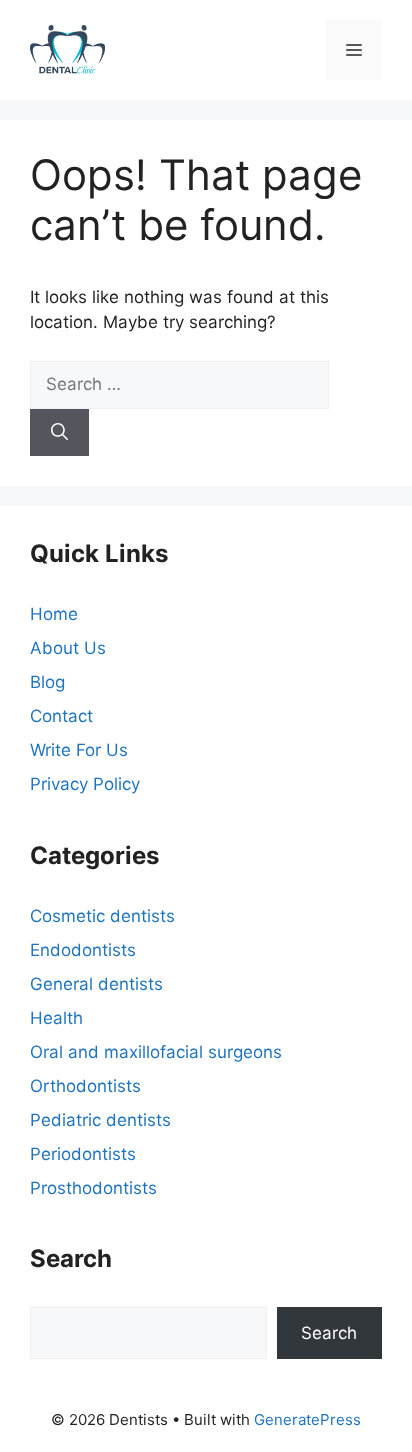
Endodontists (83, 950)
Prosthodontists (93, 1188)
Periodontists (83, 1154)
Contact (61, 716)
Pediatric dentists (100, 1120)
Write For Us (79, 750)
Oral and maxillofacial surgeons (156, 1052)
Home (54, 614)
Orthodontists (85, 1086)
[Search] (59, 433)
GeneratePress (307, 1419)
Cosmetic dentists (102, 916)
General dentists (96, 984)
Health (56, 1018)
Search (329, 1333)
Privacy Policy (85, 784)
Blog (47, 682)
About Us (68, 648)
